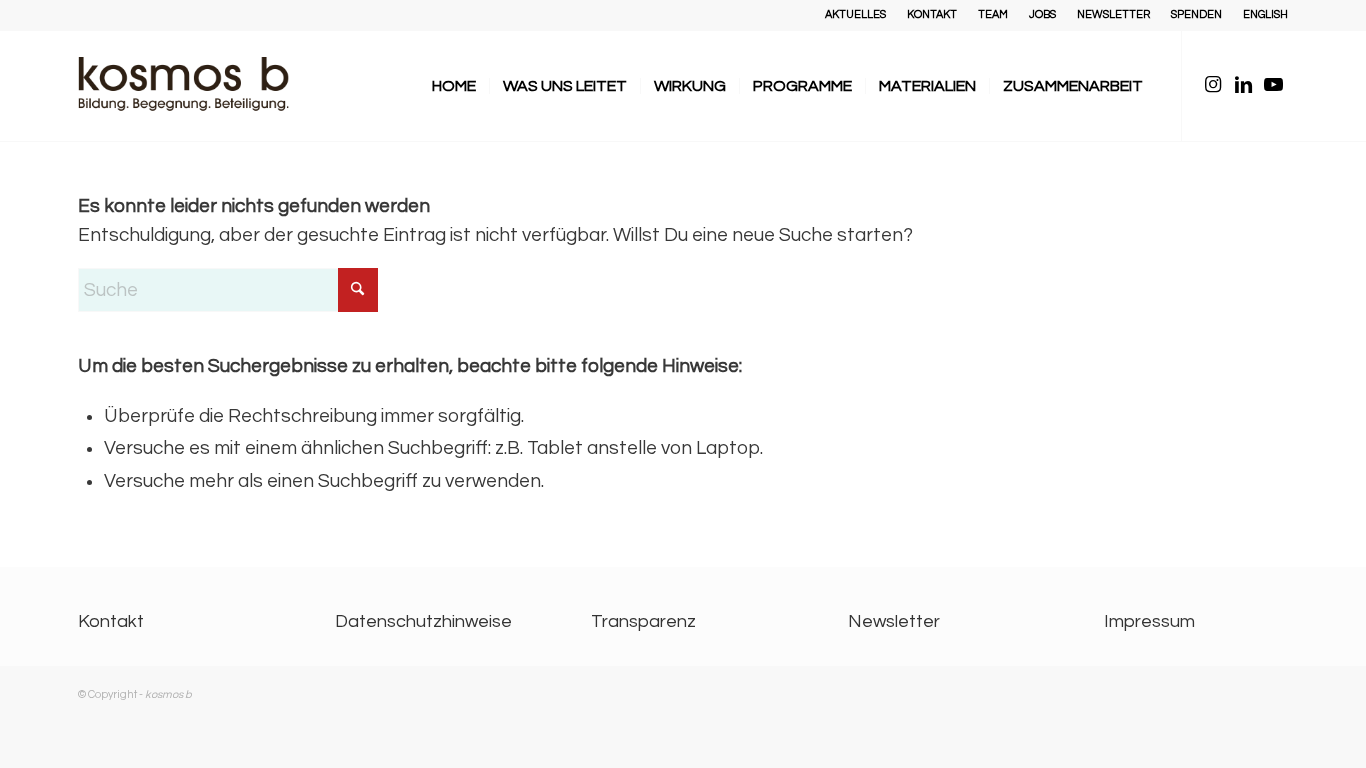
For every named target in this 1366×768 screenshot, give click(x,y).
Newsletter (894, 621)
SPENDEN (1196, 14)
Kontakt (111, 621)
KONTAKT (932, 14)
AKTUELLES (855, 14)
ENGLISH (1265, 14)
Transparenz (643, 621)
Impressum (1149, 621)
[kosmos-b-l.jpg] (198, 86)
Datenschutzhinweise (423, 621)
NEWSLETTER (1113, 14)
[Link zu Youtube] (1273, 85)
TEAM (993, 14)
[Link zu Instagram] (1213, 85)
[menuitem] (856, 15)
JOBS (1042, 14)
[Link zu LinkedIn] (1243, 85)
